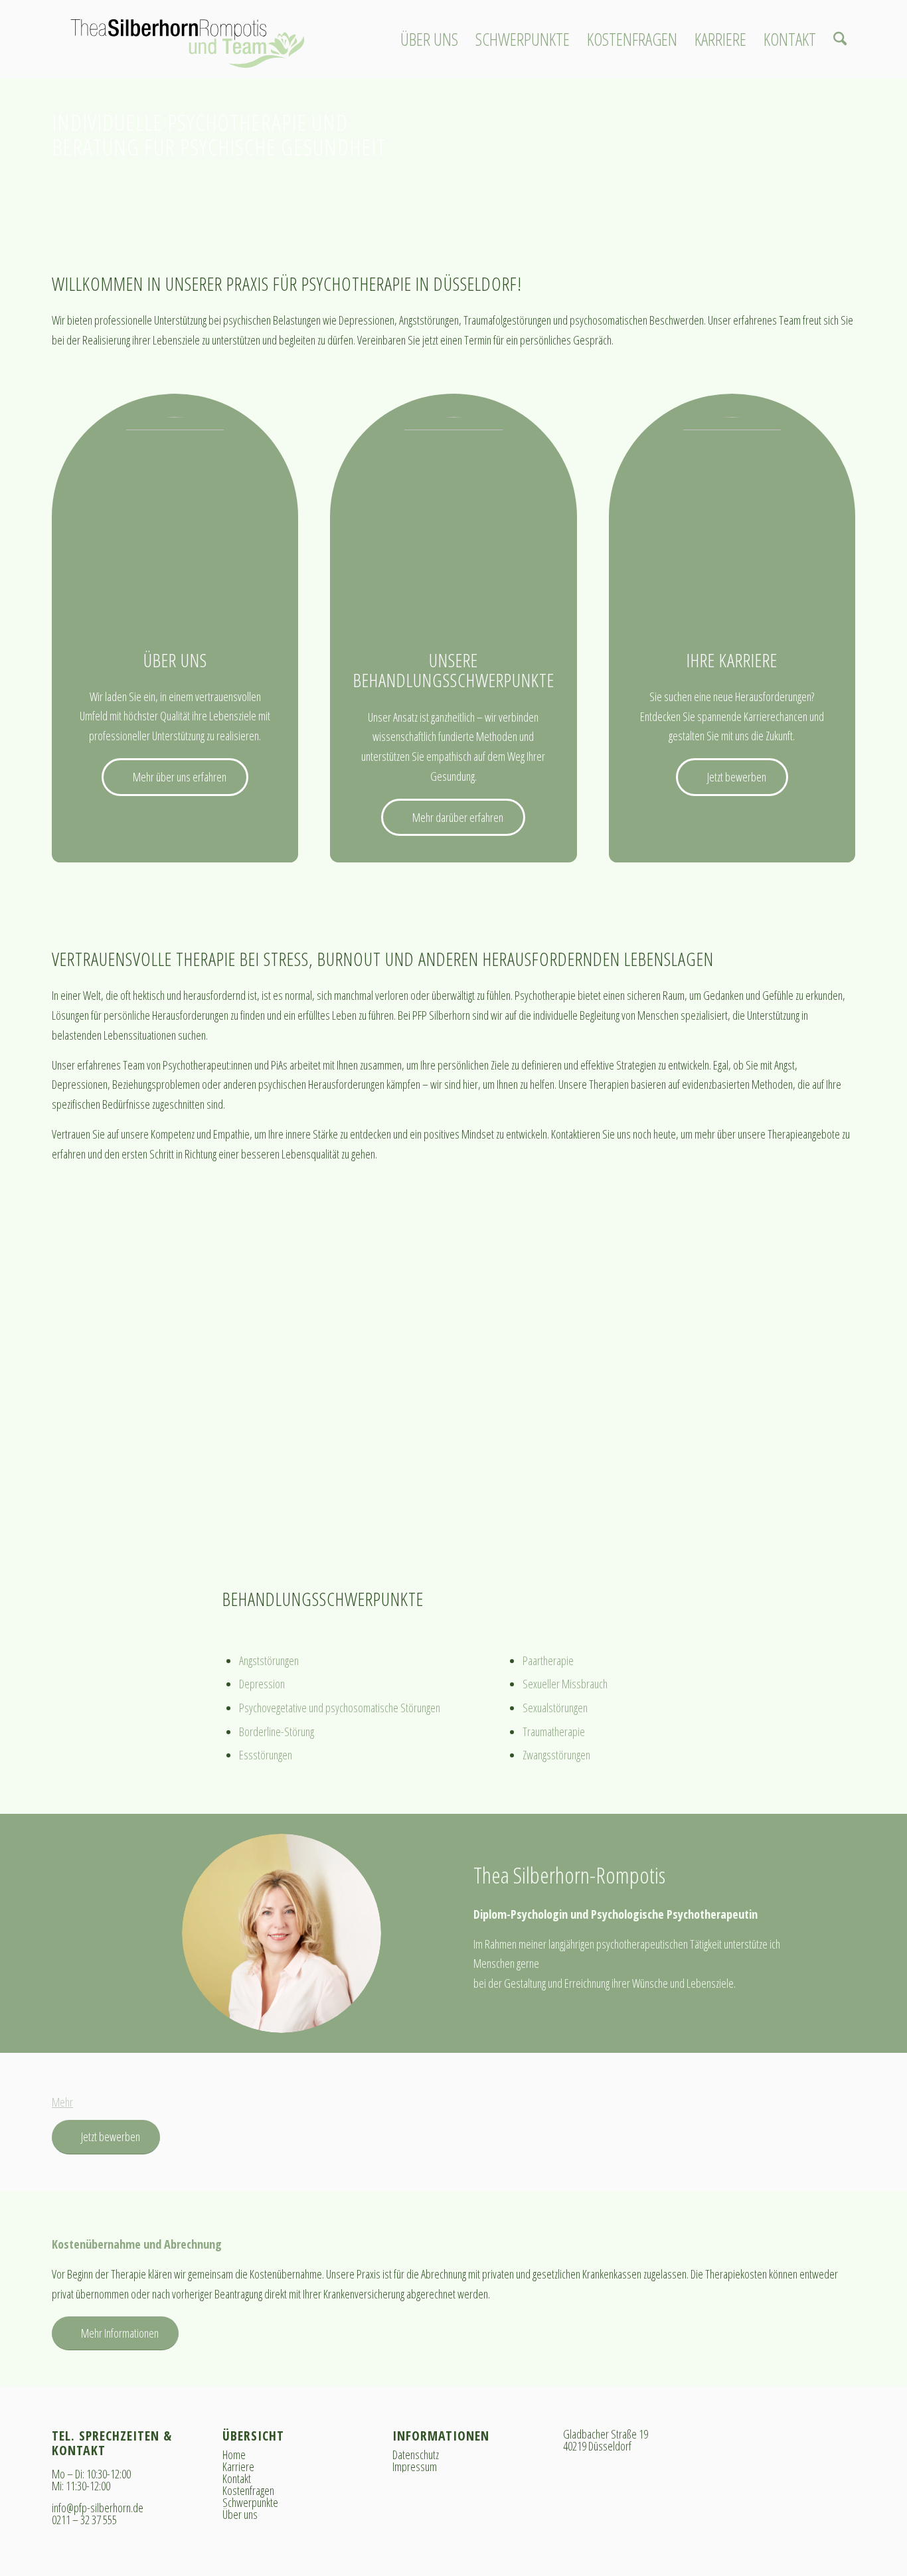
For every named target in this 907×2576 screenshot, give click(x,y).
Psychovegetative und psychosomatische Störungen (340, 1708)
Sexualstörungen (555, 1708)
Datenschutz (416, 2455)
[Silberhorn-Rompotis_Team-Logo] (187, 39)
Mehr (62, 2102)
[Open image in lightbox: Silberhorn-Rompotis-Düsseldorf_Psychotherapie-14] (666, 1507)
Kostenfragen (248, 2490)
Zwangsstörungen (556, 1755)
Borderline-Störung (277, 1731)
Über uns (240, 2514)
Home (234, 2455)
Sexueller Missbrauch (565, 1684)
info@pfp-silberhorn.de (98, 2508)
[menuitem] (429, 39)
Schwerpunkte (250, 2502)
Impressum (415, 2466)
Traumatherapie (554, 1731)
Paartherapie (548, 1660)
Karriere (238, 2466)
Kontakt (237, 2478)
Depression (262, 1684)
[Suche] (840, 39)
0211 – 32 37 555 (84, 2520)
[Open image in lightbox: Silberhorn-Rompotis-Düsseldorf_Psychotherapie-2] (326, 1507)
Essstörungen (266, 1755)
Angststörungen (269, 1660)
